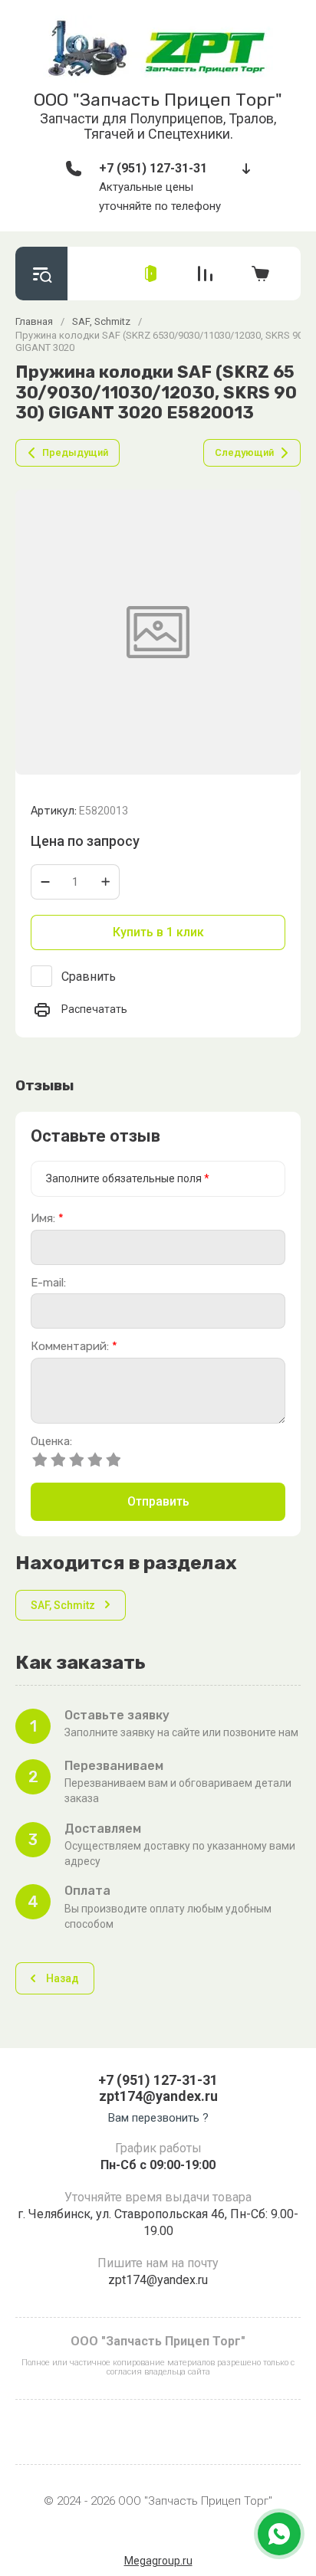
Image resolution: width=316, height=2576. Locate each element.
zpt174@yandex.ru (158, 2096)
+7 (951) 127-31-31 (153, 168)
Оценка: (51, 1442)
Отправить (158, 1501)
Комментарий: (74, 1347)
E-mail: (48, 1283)
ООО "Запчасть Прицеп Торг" (158, 100)
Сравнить (89, 977)
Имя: (47, 1219)
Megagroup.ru (158, 2561)
